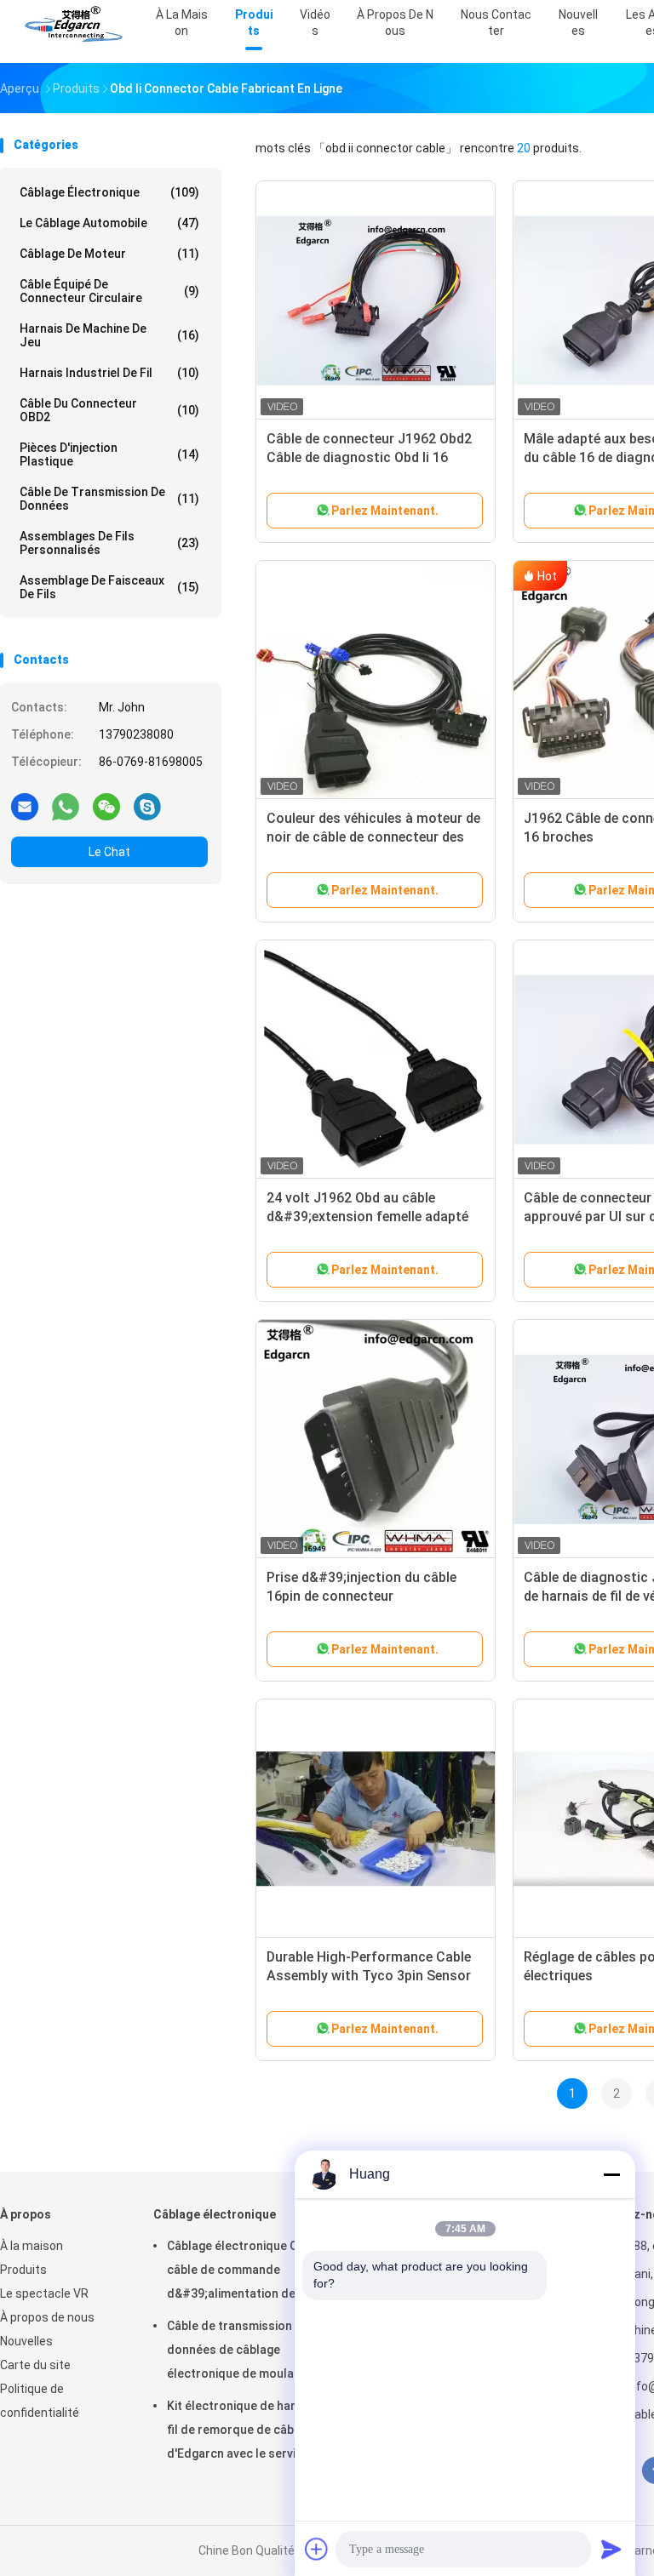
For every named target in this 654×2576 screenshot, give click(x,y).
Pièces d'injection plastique (109, 454)
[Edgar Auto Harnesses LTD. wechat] (106, 806)
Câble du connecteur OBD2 (109, 410)
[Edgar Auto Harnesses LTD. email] (25, 806)
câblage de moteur (109, 254)
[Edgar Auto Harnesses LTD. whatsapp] (66, 806)
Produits (23, 2270)
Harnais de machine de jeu (109, 335)
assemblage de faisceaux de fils (109, 587)
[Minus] (611, 2174)
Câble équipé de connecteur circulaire (109, 291)
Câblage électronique (109, 192)
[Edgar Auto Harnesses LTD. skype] (147, 806)
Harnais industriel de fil (109, 373)
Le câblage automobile (109, 223)
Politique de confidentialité (40, 2401)
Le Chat (109, 852)
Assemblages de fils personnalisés (109, 543)
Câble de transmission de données (109, 499)
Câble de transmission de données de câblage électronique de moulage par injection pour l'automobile (248, 2352)
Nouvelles (26, 2341)
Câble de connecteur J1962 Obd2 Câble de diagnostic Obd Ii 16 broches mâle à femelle (369, 457)
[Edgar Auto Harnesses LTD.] (75, 26)
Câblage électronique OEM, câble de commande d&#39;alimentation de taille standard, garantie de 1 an (247, 2272)
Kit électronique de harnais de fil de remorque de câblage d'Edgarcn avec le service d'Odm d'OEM (251, 2432)
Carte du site (35, 2365)
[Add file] (317, 2549)
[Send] (611, 2549)
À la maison (32, 2246)
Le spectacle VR (44, 2293)
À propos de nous (47, 2317)
